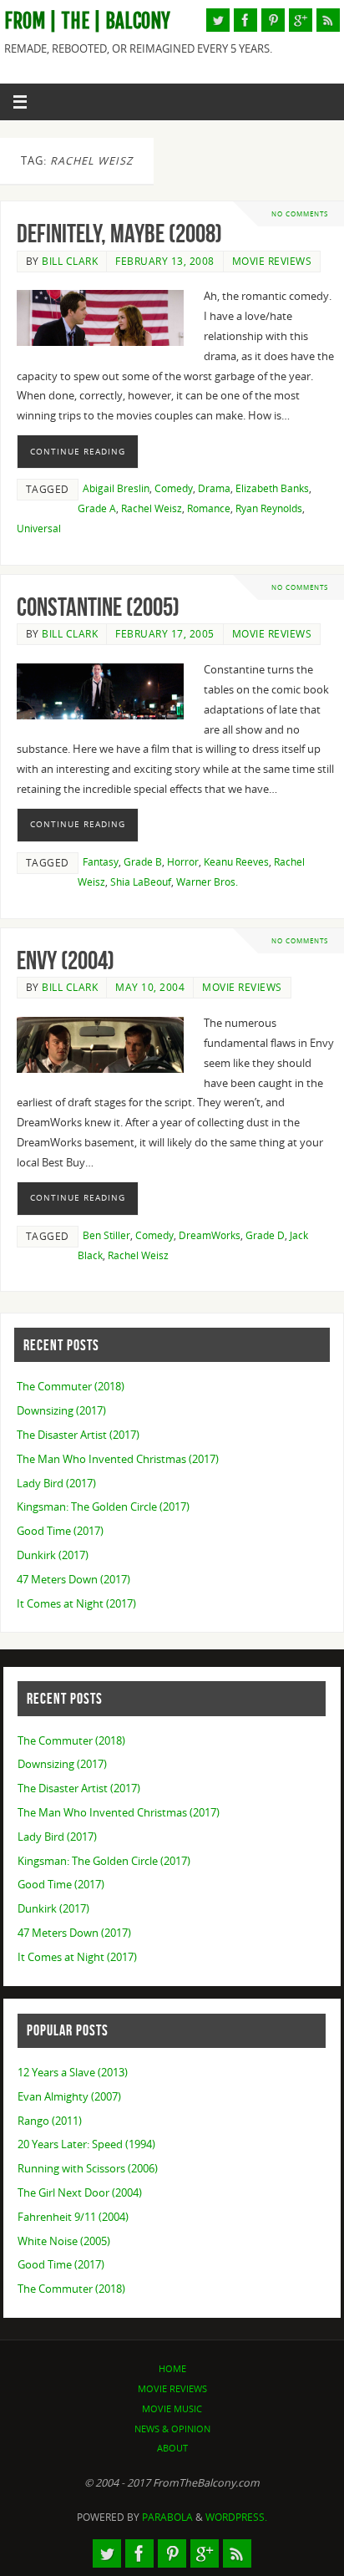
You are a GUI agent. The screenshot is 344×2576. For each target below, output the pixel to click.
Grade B (143, 862)
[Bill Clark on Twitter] (218, 20)
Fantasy (101, 862)
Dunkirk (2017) (53, 1555)
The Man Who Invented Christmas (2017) (118, 1459)
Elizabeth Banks (272, 488)
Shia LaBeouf (141, 882)
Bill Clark (70, 261)
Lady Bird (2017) (56, 1484)
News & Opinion (172, 2429)
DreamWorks (210, 1235)
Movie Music (172, 2408)
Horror (183, 862)
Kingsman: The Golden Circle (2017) (103, 1507)
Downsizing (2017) (61, 1411)
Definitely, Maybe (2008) (119, 234)
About (172, 2448)
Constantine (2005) (98, 607)
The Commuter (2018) (71, 1387)
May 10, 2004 (150, 987)
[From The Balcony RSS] (328, 20)
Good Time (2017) (60, 1531)
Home (172, 2368)
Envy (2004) (66, 960)
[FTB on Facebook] (245, 20)
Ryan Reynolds (269, 508)
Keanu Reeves (236, 862)
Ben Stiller (106, 1235)
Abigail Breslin (116, 488)
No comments (300, 213)
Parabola (167, 2517)
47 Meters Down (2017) (73, 1580)
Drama (214, 488)
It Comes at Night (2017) (76, 1604)
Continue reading (78, 451)
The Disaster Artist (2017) (78, 1435)
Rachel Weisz (152, 508)
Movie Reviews (272, 261)
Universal (39, 528)
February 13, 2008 (165, 261)
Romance (209, 508)
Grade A (97, 508)
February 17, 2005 (165, 634)
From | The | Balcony (87, 21)
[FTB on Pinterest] (273, 20)
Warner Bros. (207, 882)
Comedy (174, 488)
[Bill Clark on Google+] (301, 20)
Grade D (265, 1235)
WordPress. (236, 2517)
